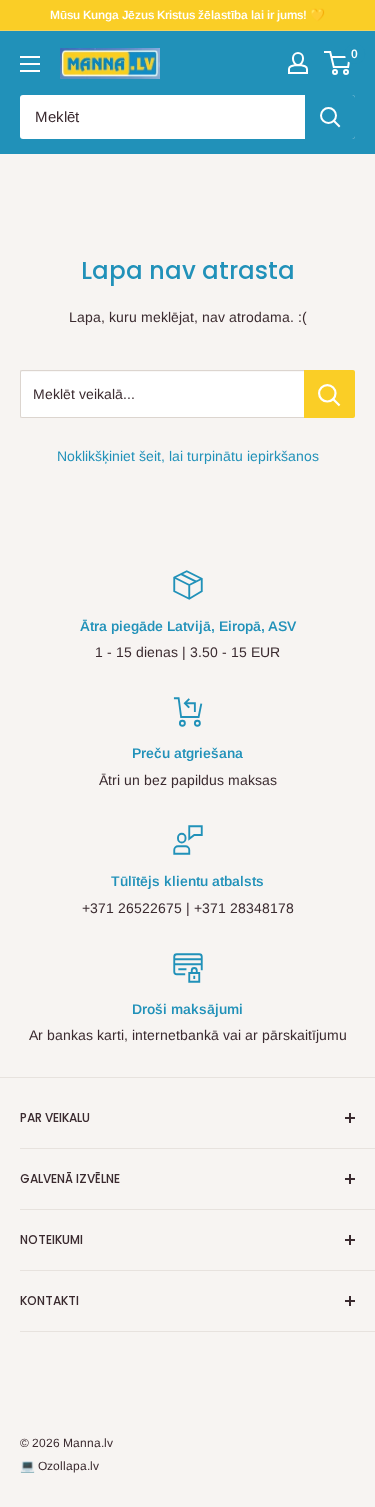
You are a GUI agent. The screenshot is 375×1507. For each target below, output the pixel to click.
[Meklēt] (330, 117)
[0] (338, 63)
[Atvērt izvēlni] (30, 64)
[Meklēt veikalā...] (329, 394)
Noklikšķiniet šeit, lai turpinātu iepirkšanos (188, 456)
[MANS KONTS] (298, 63)
